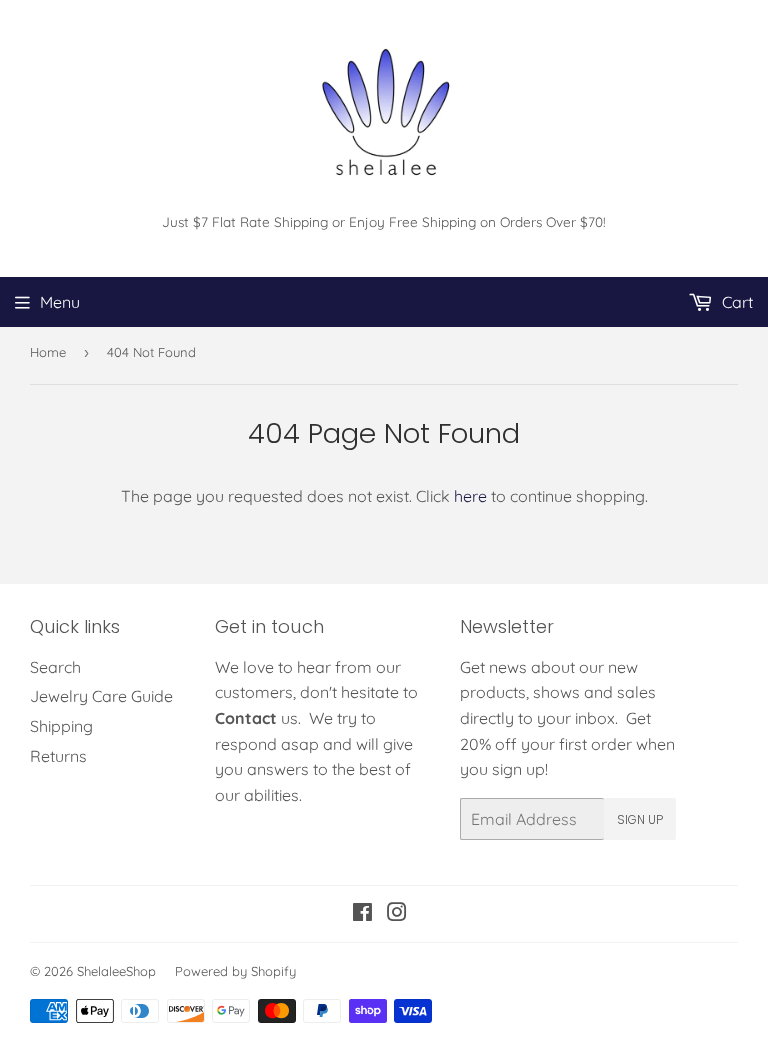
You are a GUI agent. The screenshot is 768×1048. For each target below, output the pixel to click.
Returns (58, 756)
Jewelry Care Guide (101, 696)
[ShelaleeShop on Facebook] (362, 914)
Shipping (61, 726)
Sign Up (640, 819)
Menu (60, 302)
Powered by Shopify (235, 971)
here (470, 496)
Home (48, 352)
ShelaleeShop (116, 971)
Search (55, 667)
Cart (735, 302)
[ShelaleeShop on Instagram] (397, 914)
